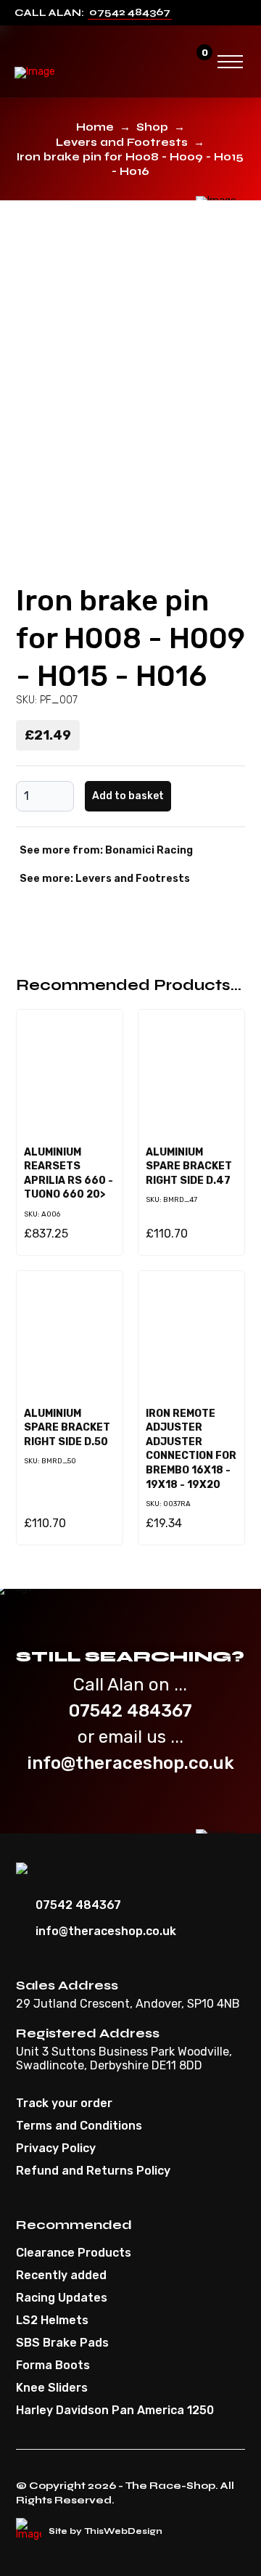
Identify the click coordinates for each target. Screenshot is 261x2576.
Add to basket (128, 796)
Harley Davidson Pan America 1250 (115, 2411)
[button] (170, 62)
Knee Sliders (52, 2388)
